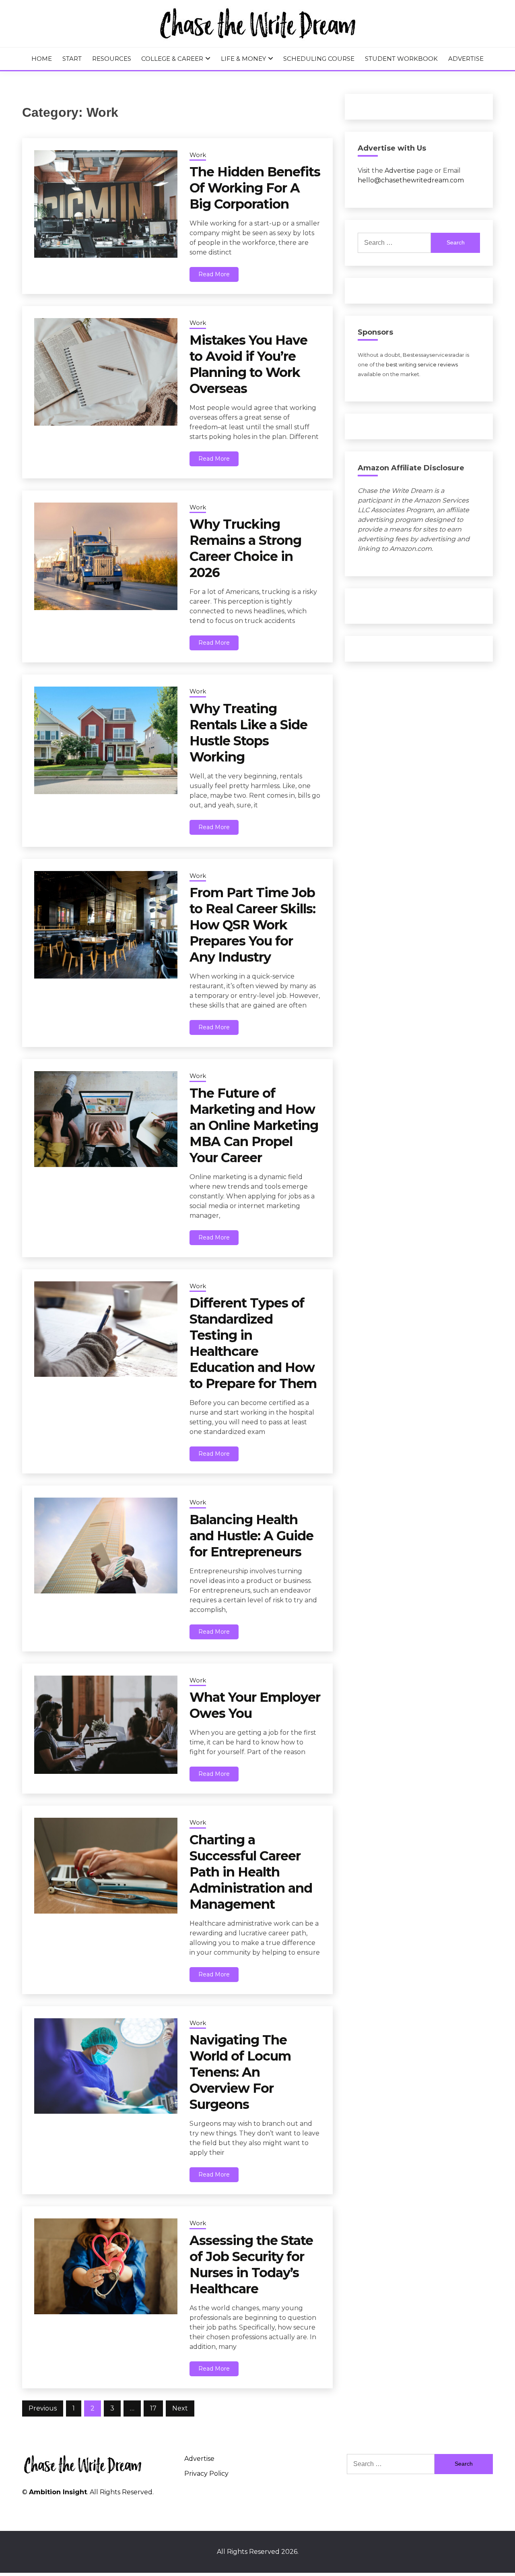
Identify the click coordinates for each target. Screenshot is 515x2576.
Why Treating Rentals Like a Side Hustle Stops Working (248, 733)
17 (153, 2408)
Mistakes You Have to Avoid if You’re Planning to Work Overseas (248, 364)
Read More (214, 274)
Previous (43, 2408)
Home (42, 59)
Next (180, 2408)
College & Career (172, 59)
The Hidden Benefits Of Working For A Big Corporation (255, 188)
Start (72, 59)
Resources (112, 59)
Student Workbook (401, 59)
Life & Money (243, 59)
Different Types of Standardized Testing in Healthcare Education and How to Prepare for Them (253, 1343)
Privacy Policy (206, 2474)
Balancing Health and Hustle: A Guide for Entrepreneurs (251, 1536)
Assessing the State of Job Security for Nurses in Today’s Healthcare (251, 2265)
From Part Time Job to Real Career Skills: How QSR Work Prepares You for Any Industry (252, 925)
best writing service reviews (422, 365)
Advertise (466, 59)
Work (198, 155)
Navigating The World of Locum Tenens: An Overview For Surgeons (240, 2072)
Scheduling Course (319, 59)
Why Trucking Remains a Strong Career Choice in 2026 (245, 548)
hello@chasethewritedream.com (411, 180)
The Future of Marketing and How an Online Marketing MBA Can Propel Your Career (254, 1125)
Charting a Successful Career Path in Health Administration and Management (251, 1872)
